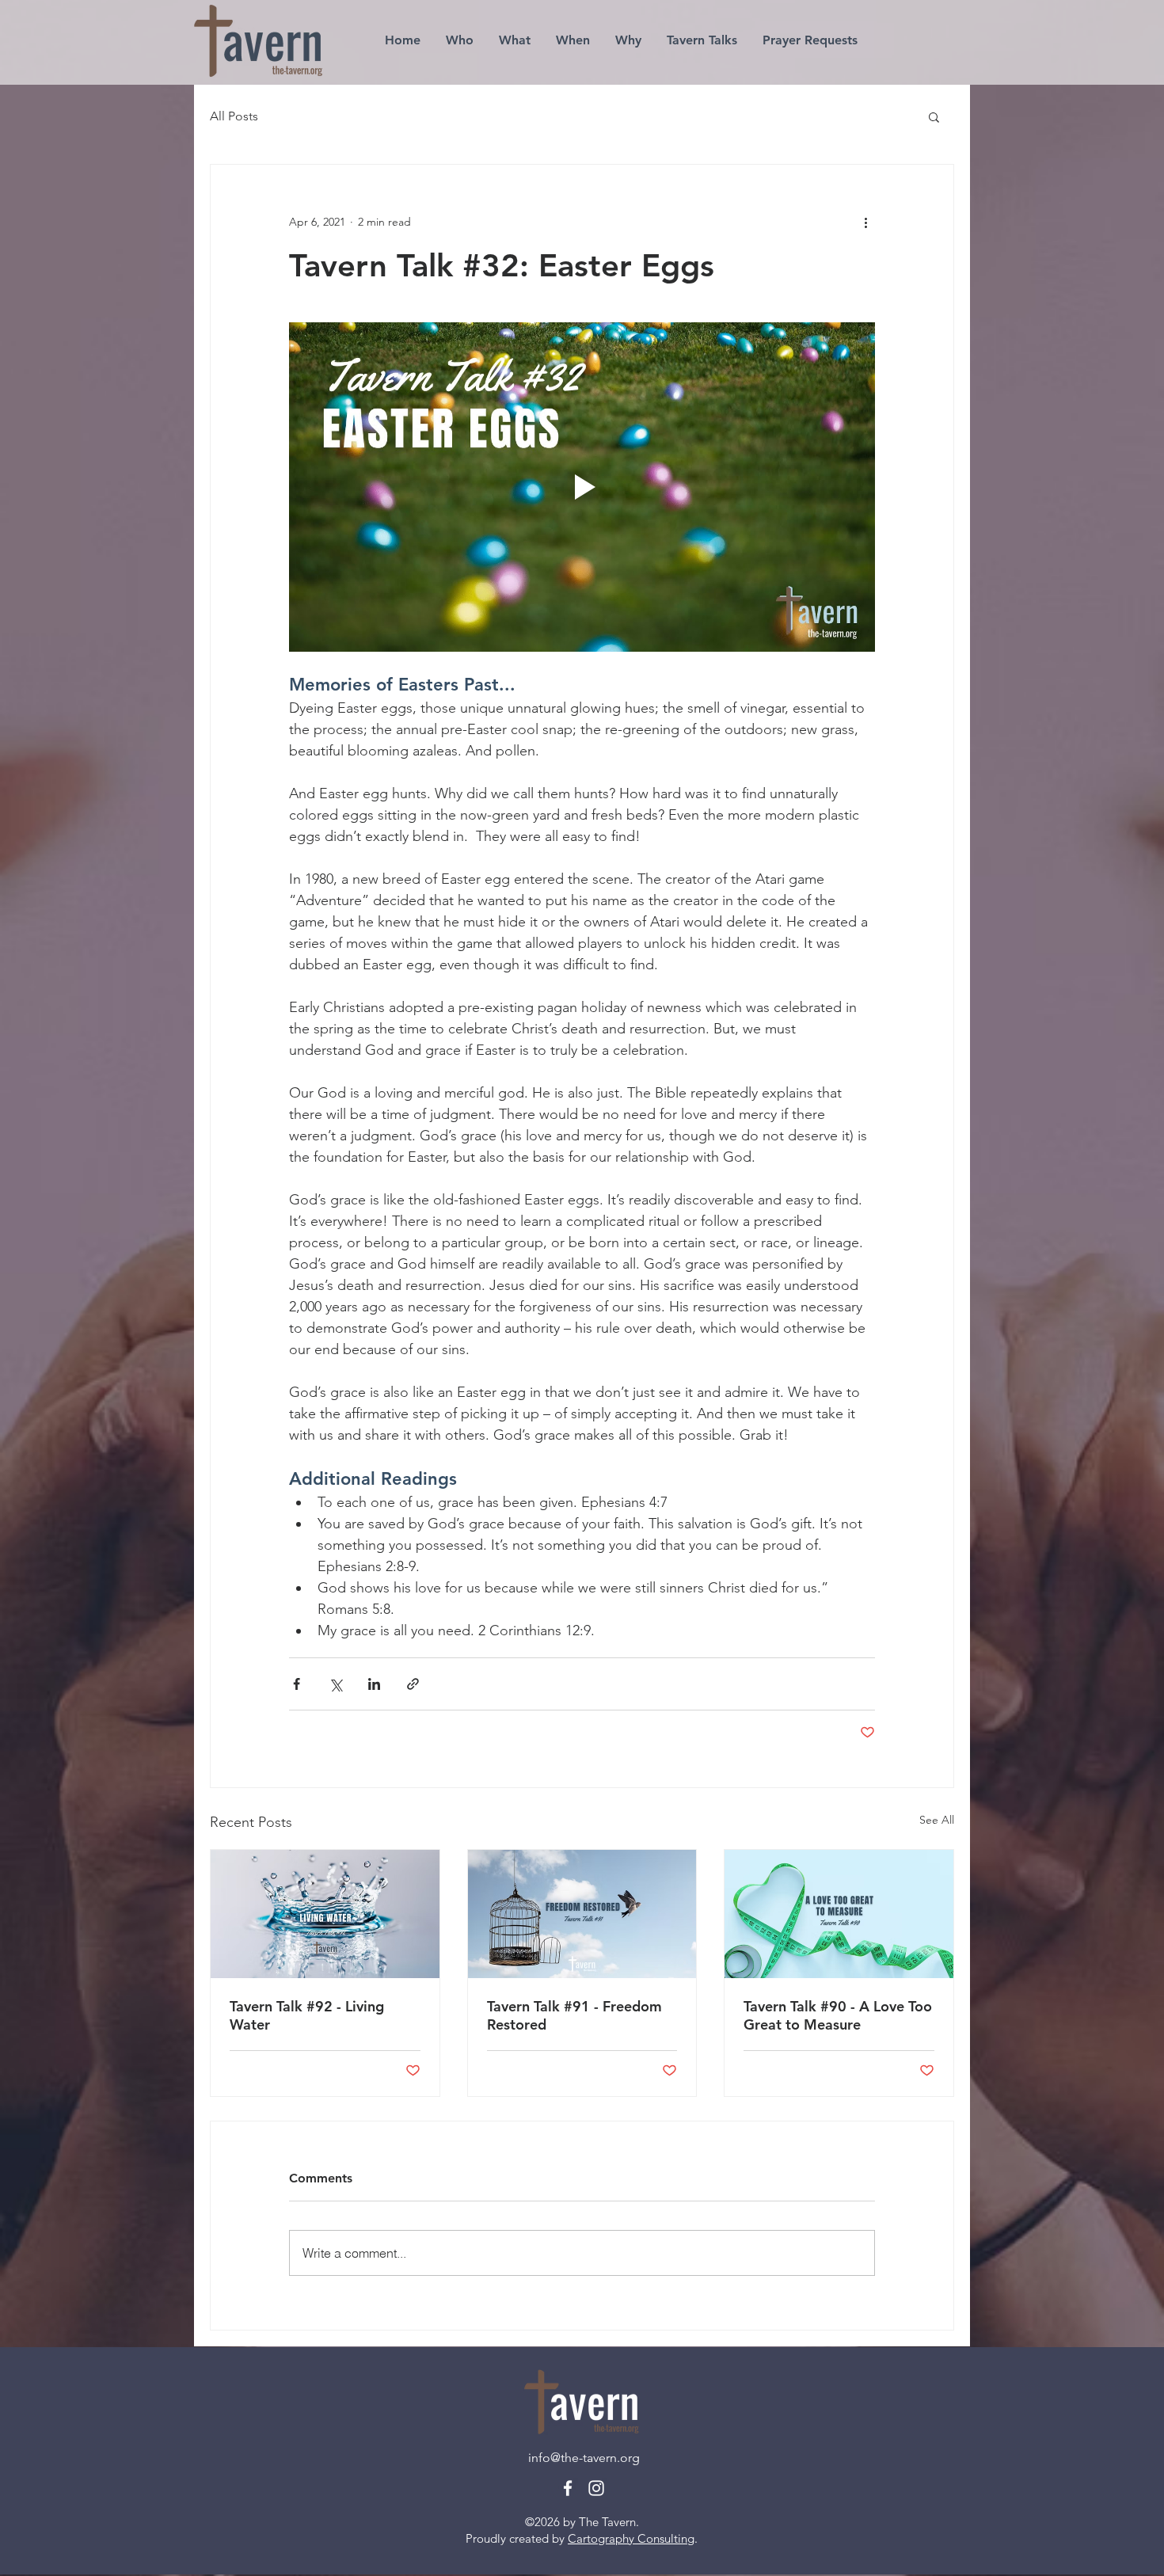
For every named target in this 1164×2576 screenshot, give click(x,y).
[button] (934, 116)
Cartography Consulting (631, 2538)
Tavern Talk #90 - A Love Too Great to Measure (838, 2015)
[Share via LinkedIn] (374, 1684)
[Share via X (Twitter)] (335, 1684)
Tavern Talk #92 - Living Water (307, 2015)
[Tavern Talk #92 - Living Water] (325, 1914)
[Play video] (582, 487)
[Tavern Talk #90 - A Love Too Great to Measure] (839, 1914)
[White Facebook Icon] (568, 2488)
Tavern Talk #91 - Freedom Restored (574, 2015)
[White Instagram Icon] (596, 2488)
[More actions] (865, 222)
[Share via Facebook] (297, 1684)
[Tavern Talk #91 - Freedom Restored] (582, 1914)
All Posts (234, 116)
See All (937, 1820)
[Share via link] (413, 1684)
